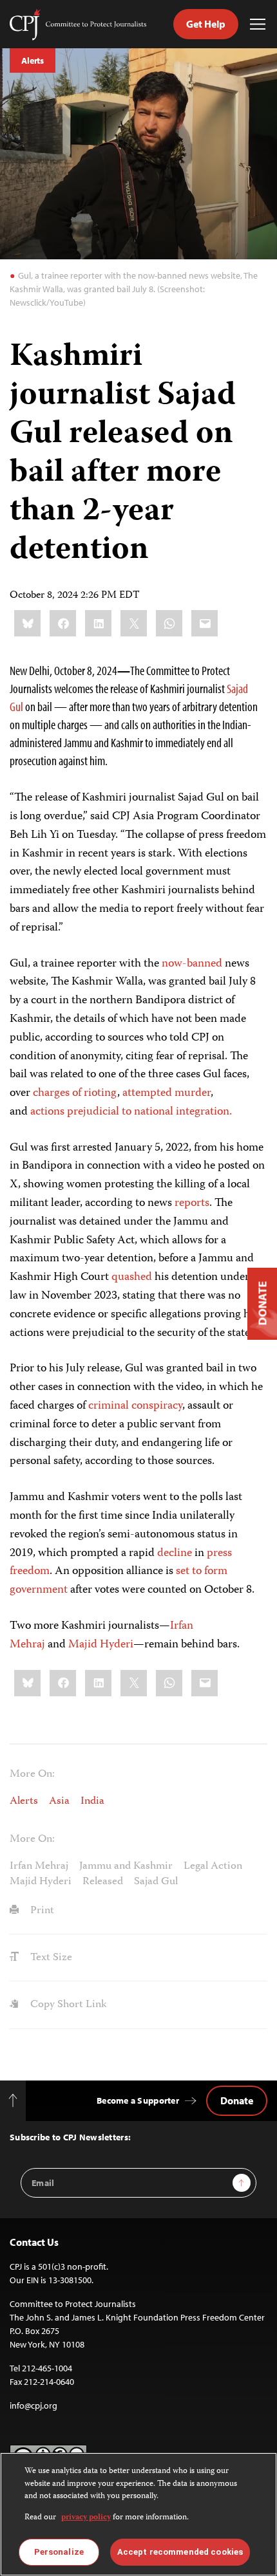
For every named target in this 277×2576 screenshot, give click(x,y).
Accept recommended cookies (180, 2552)
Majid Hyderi (100, 1645)
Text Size (50, 1958)
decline (175, 1553)
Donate (237, 2100)
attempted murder (167, 1093)
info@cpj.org (33, 2405)
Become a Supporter (138, 2100)
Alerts (33, 60)
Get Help (206, 24)
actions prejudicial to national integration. (132, 1112)
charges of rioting (75, 1093)
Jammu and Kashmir (126, 1866)
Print (41, 1911)
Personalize (59, 2552)
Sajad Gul (156, 1882)
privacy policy (86, 2518)
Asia (59, 1801)
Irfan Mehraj (39, 1866)
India (92, 1801)
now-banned (192, 964)
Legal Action (213, 1866)
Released (103, 1882)
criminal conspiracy (135, 1406)
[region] (138, 2514)
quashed (133, 1277)
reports (192, 1203)
